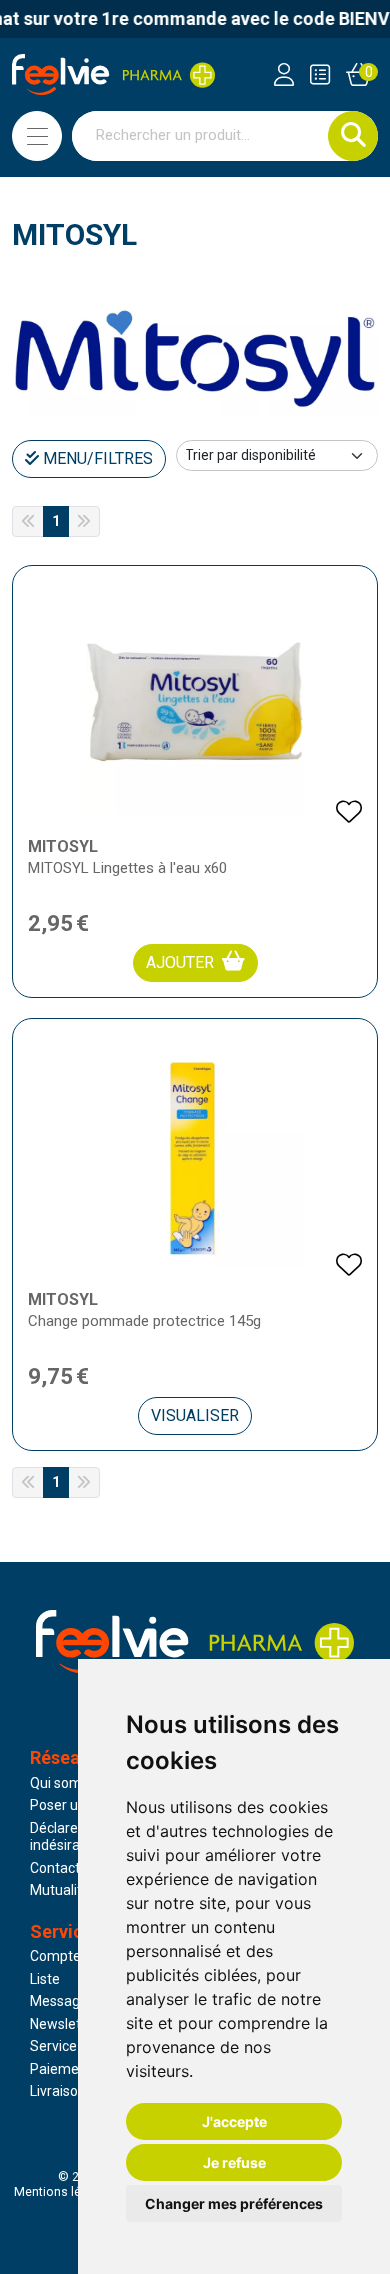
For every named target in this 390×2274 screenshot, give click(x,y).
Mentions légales (63, 2192)
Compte (55, 1956)
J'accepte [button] (234, 2121)
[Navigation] (37, 136)
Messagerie (67, 2001)
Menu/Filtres (96, 458)
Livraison (58, 2091)
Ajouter (180, 962)
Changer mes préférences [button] (234, 2203)
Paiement (61, 2069)
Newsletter (64, 2024)
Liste (45, 1979)
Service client (72, 2046)
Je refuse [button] (234, 2162)
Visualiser (195, 1415)
